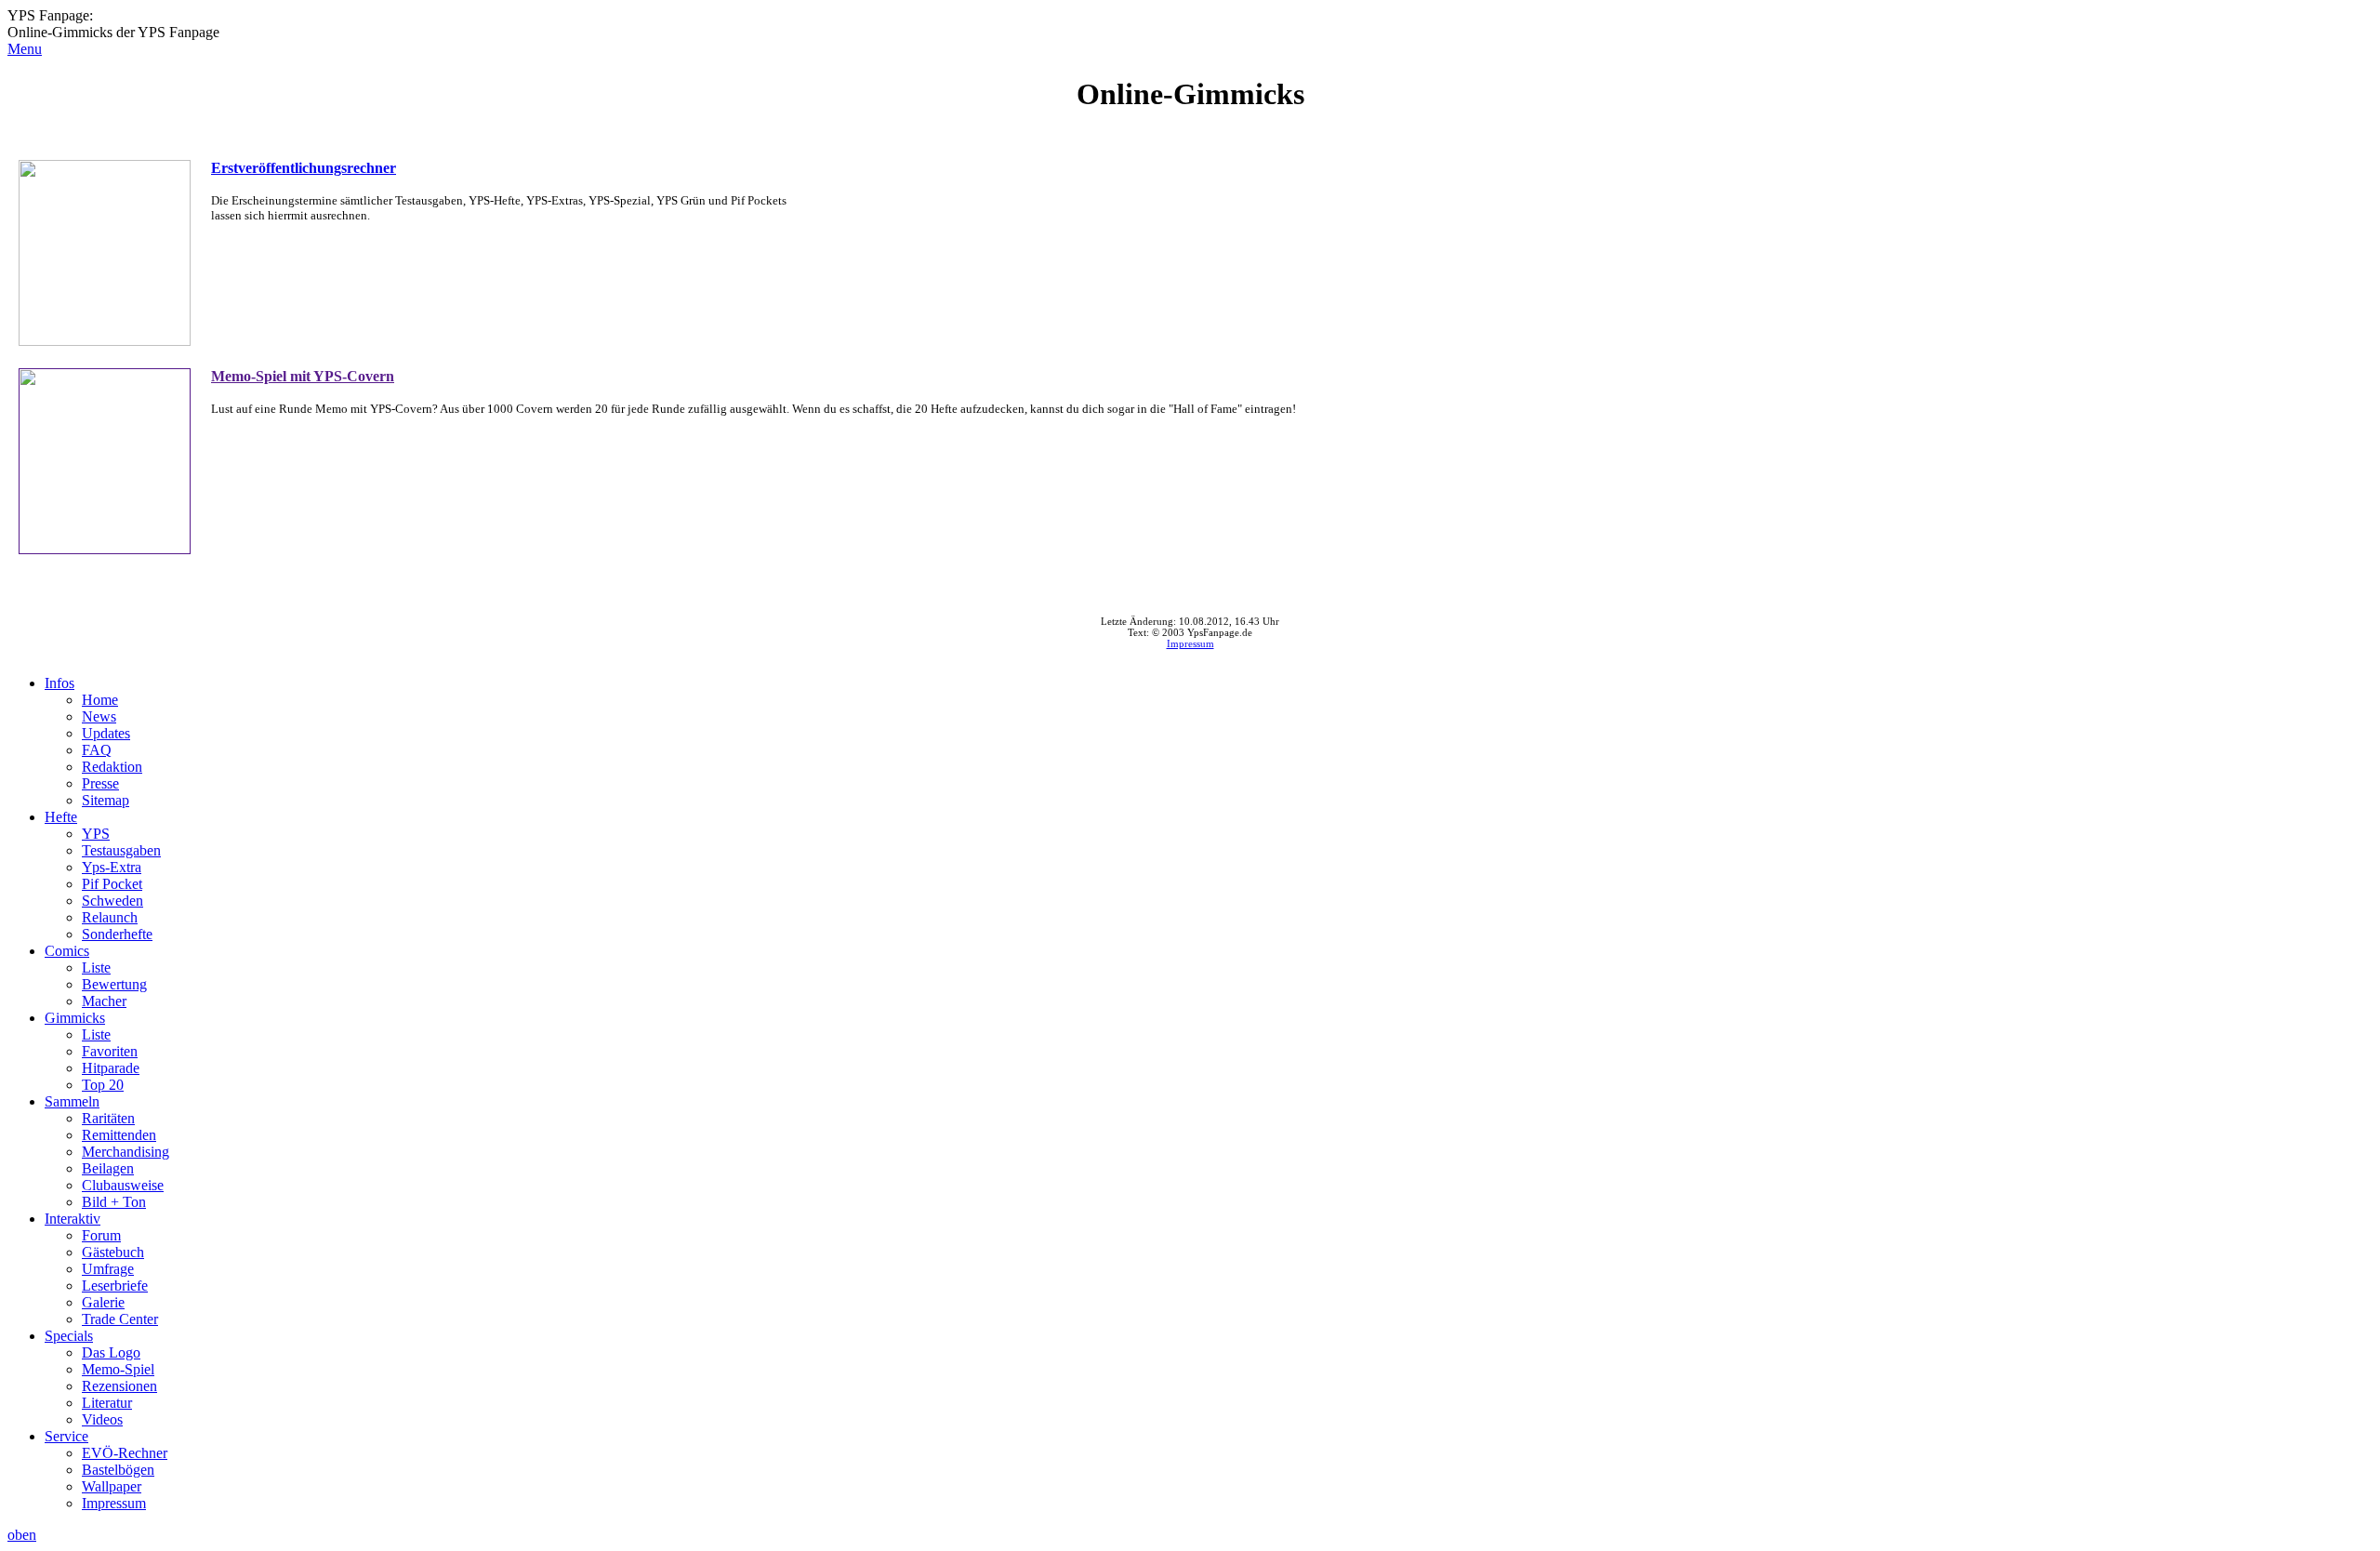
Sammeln (72, 1101)
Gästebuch (113, 1252)
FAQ (97, 750)
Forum (101, 1235)
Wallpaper (112, 1486)
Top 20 (103, 1085)
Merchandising (126, 1152)
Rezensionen (119, 1386)
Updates (106, 733)
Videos (102, 1419)
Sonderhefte (117, 934)
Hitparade (111, 1068)
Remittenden (119, 1135)
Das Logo (111, 1352)
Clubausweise (123, 1185)
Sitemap (106, 800)
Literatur (107, 1403)
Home (100, 700)
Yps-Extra (112, 867)
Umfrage (108, 1269)
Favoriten (110, 1051)
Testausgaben (121, 850)
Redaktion (112, 767)
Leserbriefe (115, 1286)
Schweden (112, 901)
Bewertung (114, 984)
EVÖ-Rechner (125, 1453)
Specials (69, 1336)
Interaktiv (73, 1219)
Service (66, 1436)
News (99, 716)
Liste (96, 968)
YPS (96, 834)
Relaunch (110, 917)
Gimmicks (75, 1018)
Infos (59, 683)
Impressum (1190, 643)
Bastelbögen (118, 1470)
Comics (67, 951)
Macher (104, 1001)
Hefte (61, 817)
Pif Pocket (112, 884)
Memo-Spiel (118, 1369)
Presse (100, 783)
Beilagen (108, 1168)
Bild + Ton (114, 1202)
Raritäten (108, 1118)
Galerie (103, 1302)
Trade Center (120, 1319)
